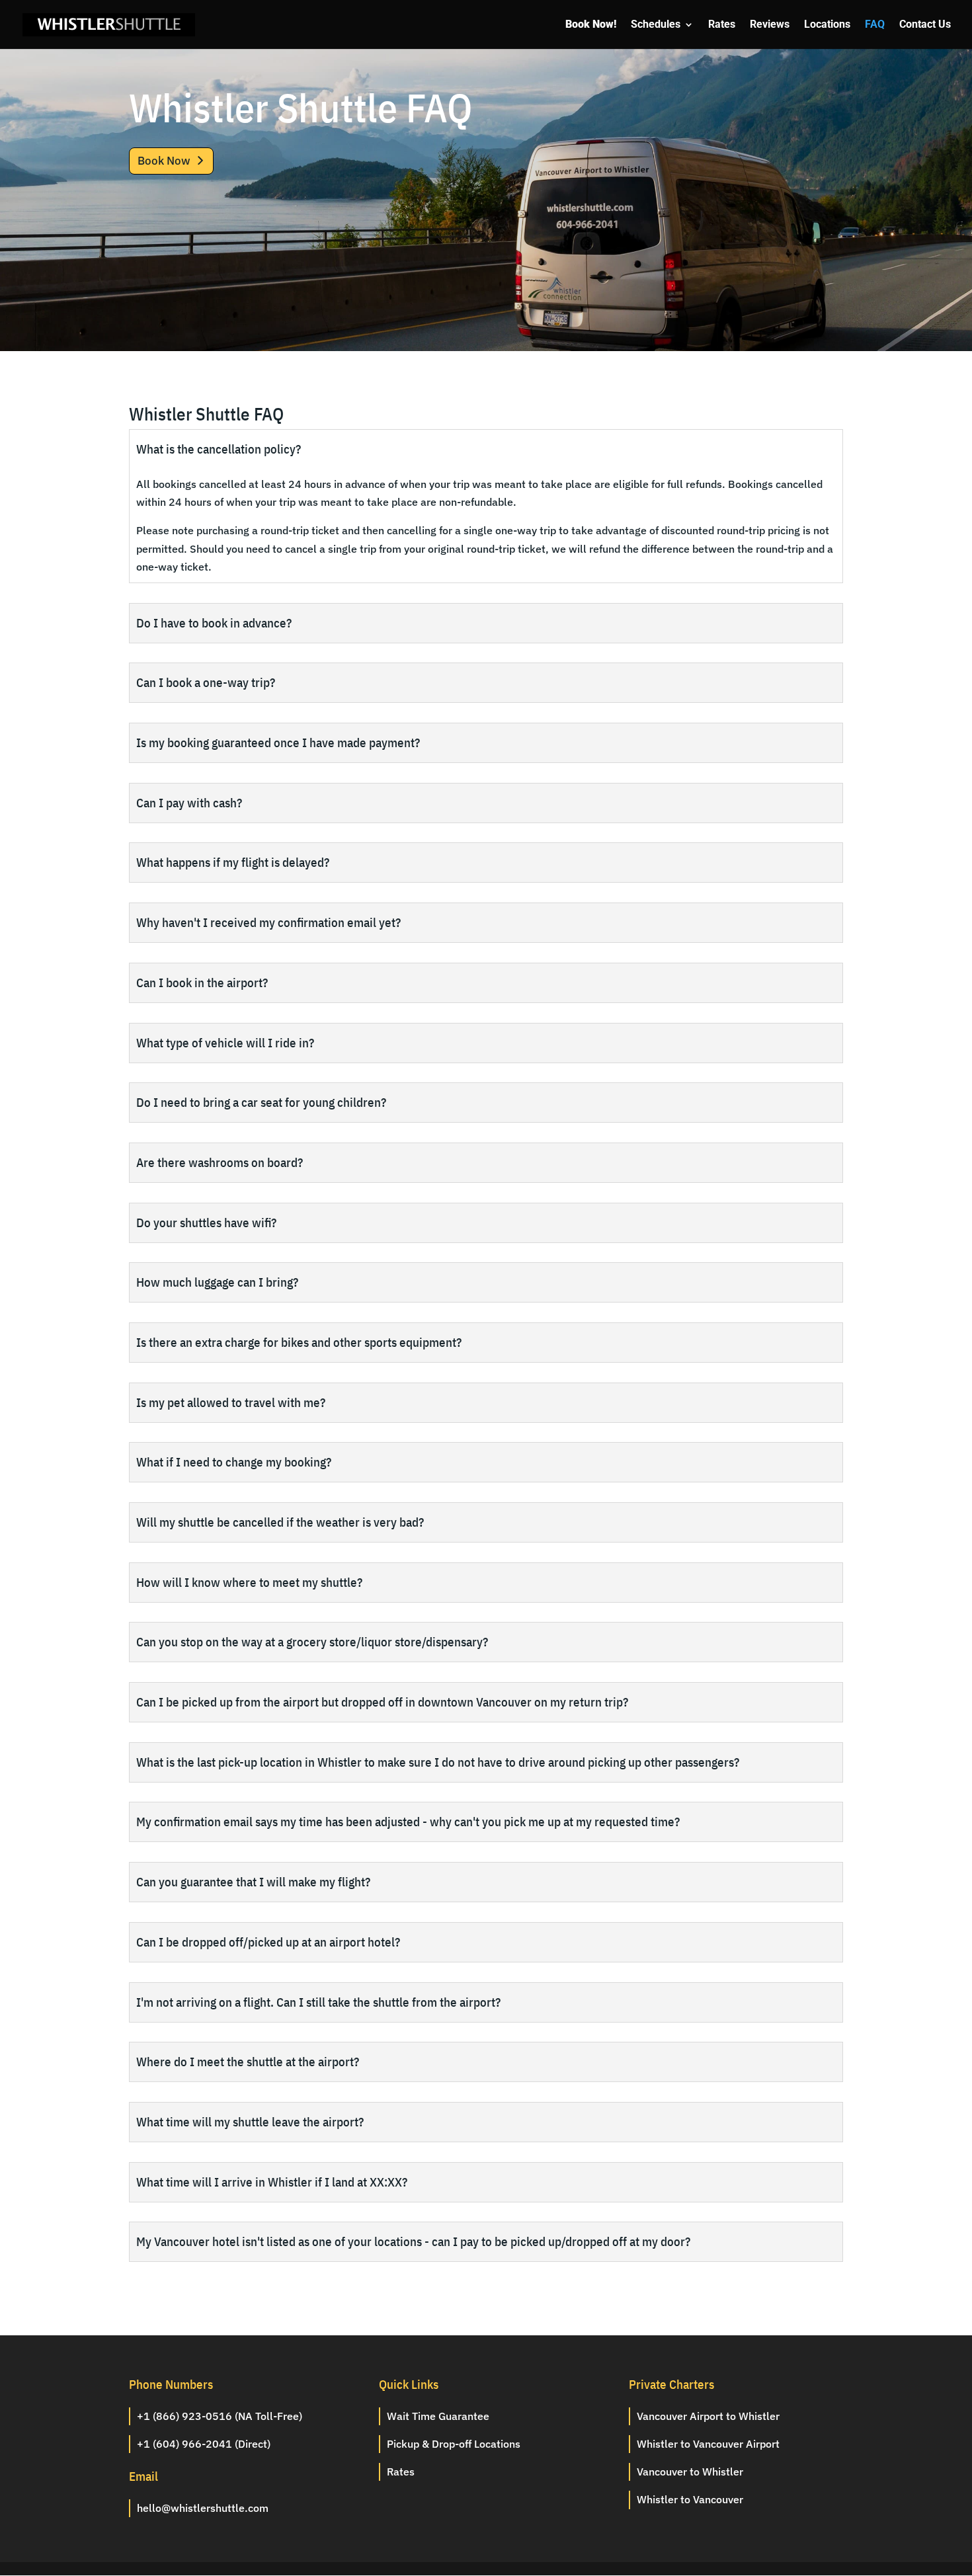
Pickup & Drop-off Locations (454, 2444)
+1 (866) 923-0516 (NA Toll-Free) (220, 2416)
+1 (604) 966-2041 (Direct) (204, 2444)
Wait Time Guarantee (438, 2416)
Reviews (770, 25)
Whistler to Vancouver (690, 2499)
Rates (722, 25)
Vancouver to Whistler (690, 2472)
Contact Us (925, 25)
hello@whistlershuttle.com (203, 2508)
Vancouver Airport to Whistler (708, 2416)
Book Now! (591, 25)
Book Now (164, 161)
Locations (827, 25)
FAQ (875, 25)
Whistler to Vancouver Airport (708, 2444)
